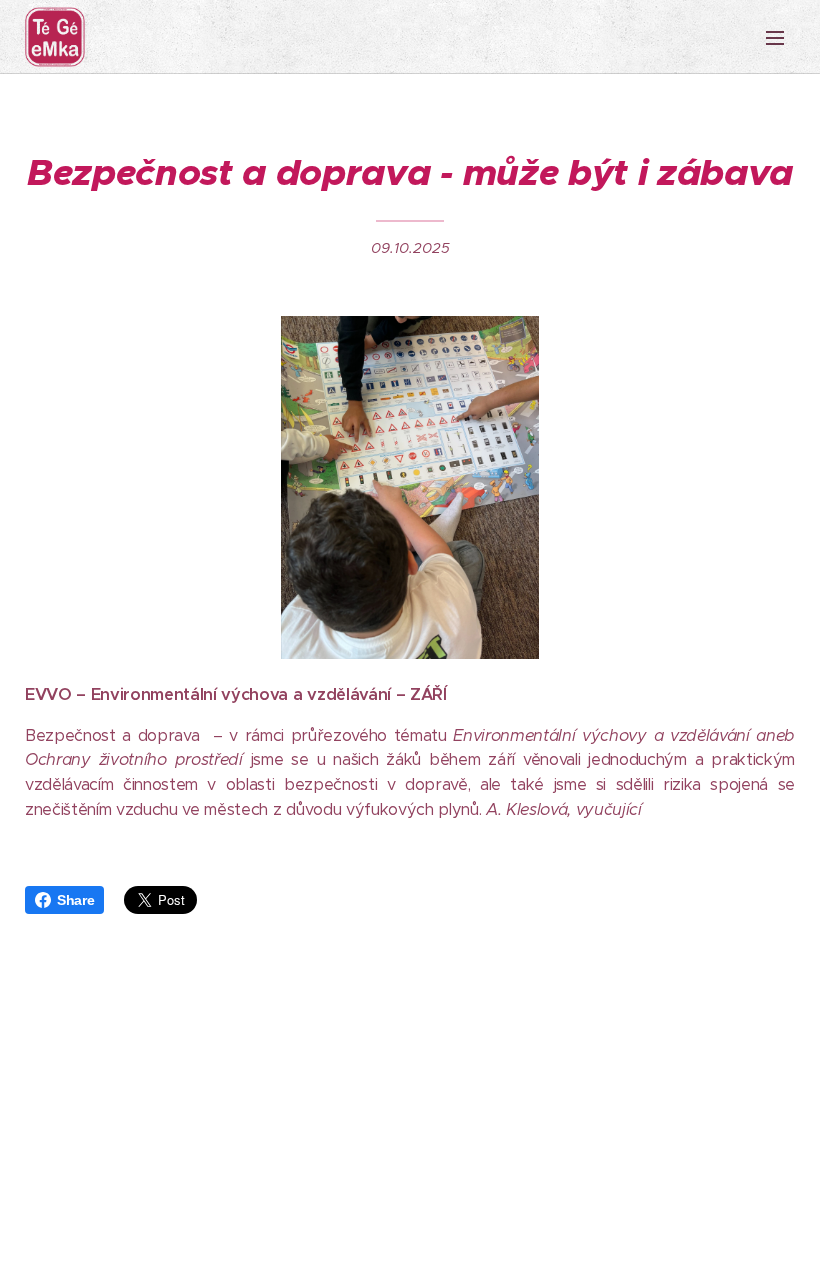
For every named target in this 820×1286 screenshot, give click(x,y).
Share (75, 900)
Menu (775, 37)
